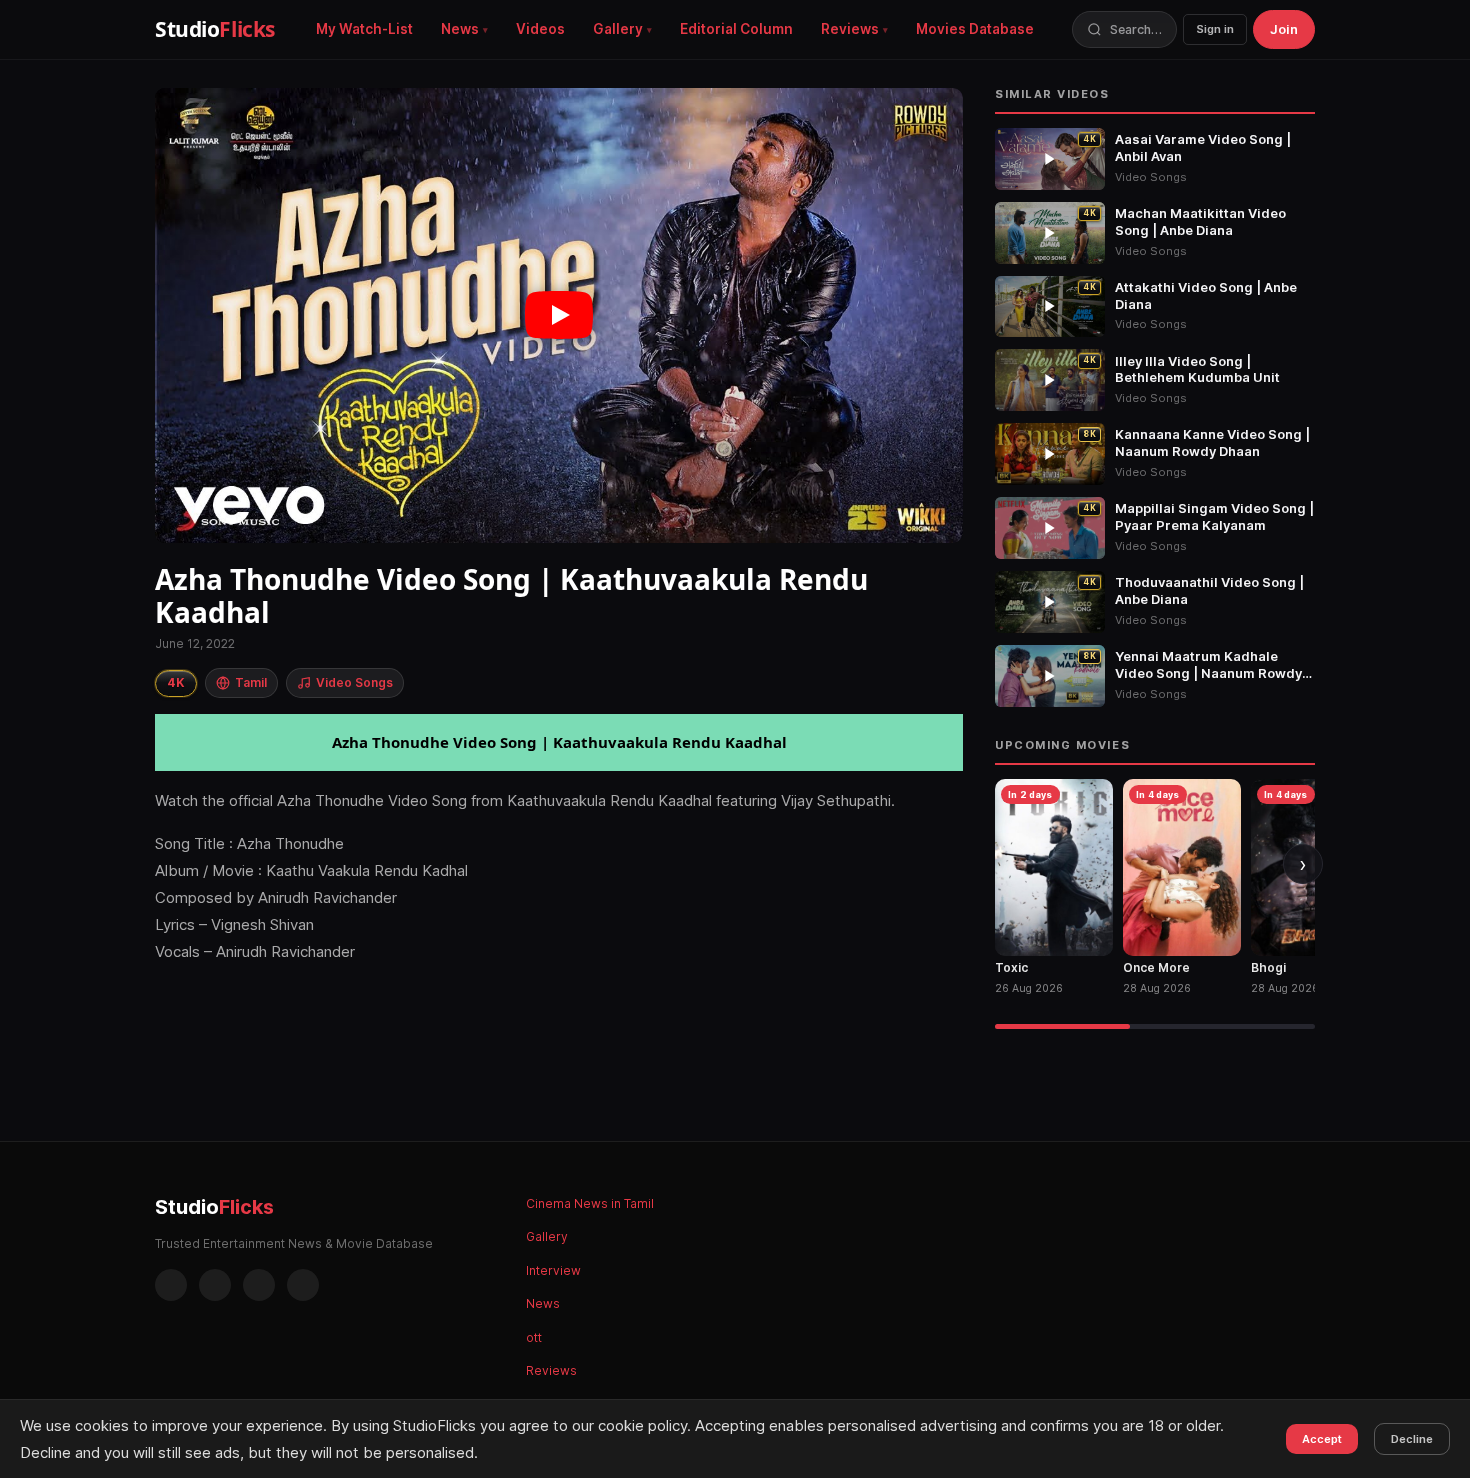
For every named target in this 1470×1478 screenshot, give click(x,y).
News (460, 29)
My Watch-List (364, 29)
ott (534, 1337)
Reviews (850, 29)
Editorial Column (736, 29)
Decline (1412, 1439)
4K (176, 682)
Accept (1322, 1439)
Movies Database (975, 29)
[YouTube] (303, 1285)
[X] (259, 1285)
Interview (553, 1270)
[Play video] (559, 315)
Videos (540, 29)
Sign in (1215, 29)
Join (1284, 29)
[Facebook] (171, 1285)
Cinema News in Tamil (590, 1203)
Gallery (618, 29)
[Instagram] (215, 1285)
